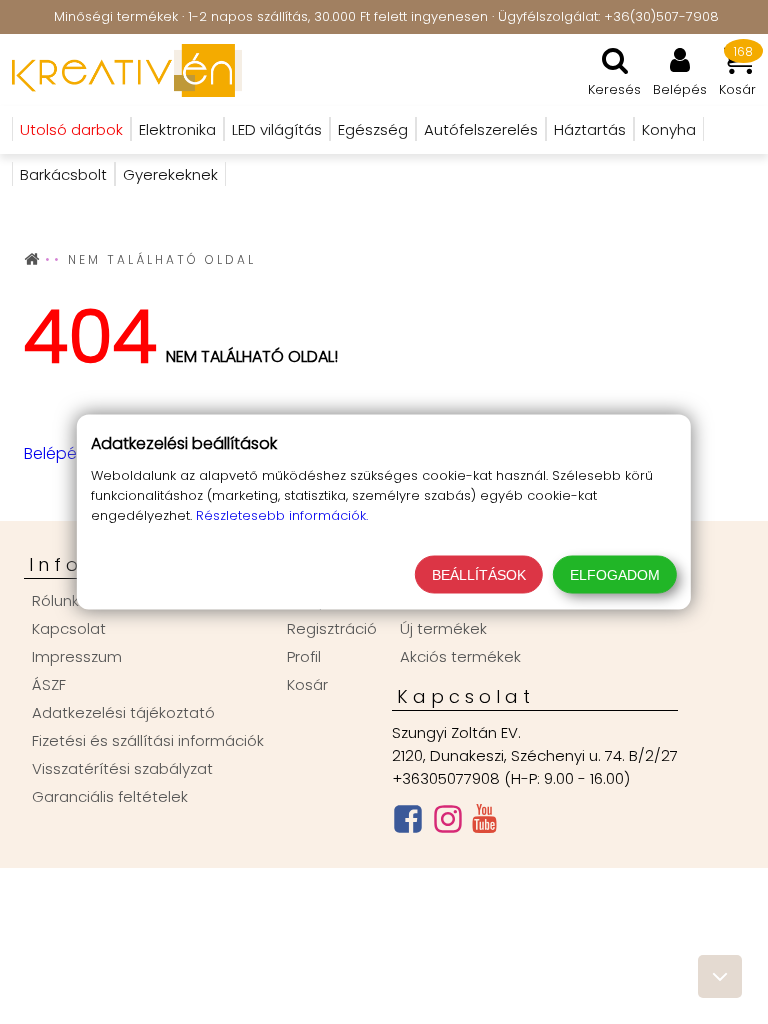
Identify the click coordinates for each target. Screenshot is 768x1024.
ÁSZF (49, 684)
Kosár (307, 684)
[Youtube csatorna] (484, 823)
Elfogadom (615, 575)
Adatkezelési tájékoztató (123, 712)
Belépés (54, 453)
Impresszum (77, 656)
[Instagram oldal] (448, 823)
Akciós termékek (460, 656)
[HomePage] (121, 70)
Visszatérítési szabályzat (122, 768)
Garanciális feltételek (110, 796)
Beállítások (479, 575)
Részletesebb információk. (282, 515)
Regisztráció (332, 628)
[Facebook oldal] (408, 823)
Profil (304, 656)
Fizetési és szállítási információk (148, 740)
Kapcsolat (69, 628)
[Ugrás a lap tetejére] (720, 976)
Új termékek (443, 628)
